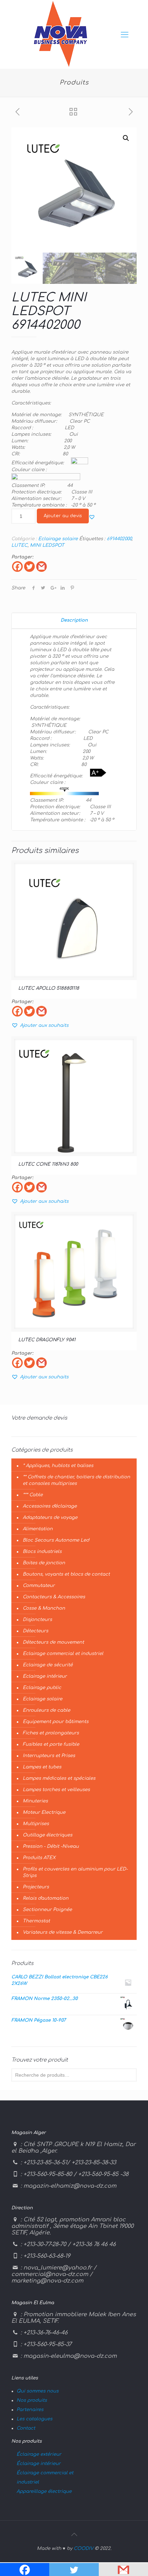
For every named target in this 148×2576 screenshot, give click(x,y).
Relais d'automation (46, 1898)
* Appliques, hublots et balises (58, 1466)
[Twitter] (29, 567)
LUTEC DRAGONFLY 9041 (47, 1340)
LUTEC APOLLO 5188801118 (49, 988)
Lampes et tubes (42, 1767)
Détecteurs (35, 1631)
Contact (26, 2428)
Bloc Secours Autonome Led (56, 1540)
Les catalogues (34, 2419)
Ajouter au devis (63, 516)
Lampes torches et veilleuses (56, 1790)
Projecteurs (36, 1887)
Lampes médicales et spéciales (59, 1778)
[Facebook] (17, 567)
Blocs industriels (42, 1552)
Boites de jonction (44, 1563)
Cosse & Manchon (44, 1608)
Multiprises (36, 1824)
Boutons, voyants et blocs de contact (66, 1574)
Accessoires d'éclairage (50, 1506)
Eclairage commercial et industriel (63, 1654)
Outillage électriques (47, 1835)
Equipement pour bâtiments (56, 1722)
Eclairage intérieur (45, 1676)
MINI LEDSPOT (47, 545)
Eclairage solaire (58, 539)
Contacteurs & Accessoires (54, 1597)
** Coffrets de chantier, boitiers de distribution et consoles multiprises (76, 1480)
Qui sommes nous (38, 2391)
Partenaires (30, 2410)
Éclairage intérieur (39, 2464)
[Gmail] (41, 567)
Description (74, 620)
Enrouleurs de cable (46, 1710)
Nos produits (32, 2400)
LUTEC (19, 545)
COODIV (83, 2549)
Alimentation (38, 1529)
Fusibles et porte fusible (51, 1744)
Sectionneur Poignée (47, 1910)
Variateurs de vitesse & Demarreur (63, 1932)
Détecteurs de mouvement (53, 1642)
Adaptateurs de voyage (50, 1518)
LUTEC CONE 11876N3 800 (48, 1164)
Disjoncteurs (37, 1620)
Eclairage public (42, 1688)
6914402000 (119, 539)
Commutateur (39, 1586)
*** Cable (33, 1495)
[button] (92, 517)
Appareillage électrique (44, 2491)
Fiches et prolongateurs (51, 1733)
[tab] (74, 620)
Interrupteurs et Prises (49, 1756)
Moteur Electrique (44, 1812)
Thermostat (36, 1921)
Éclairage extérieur (39, 2454)
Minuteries (35, 1801)
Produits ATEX (39, 1858)
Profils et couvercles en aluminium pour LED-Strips (75, 1872)
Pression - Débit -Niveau (51, 1846)
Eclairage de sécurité (48, 1665)
